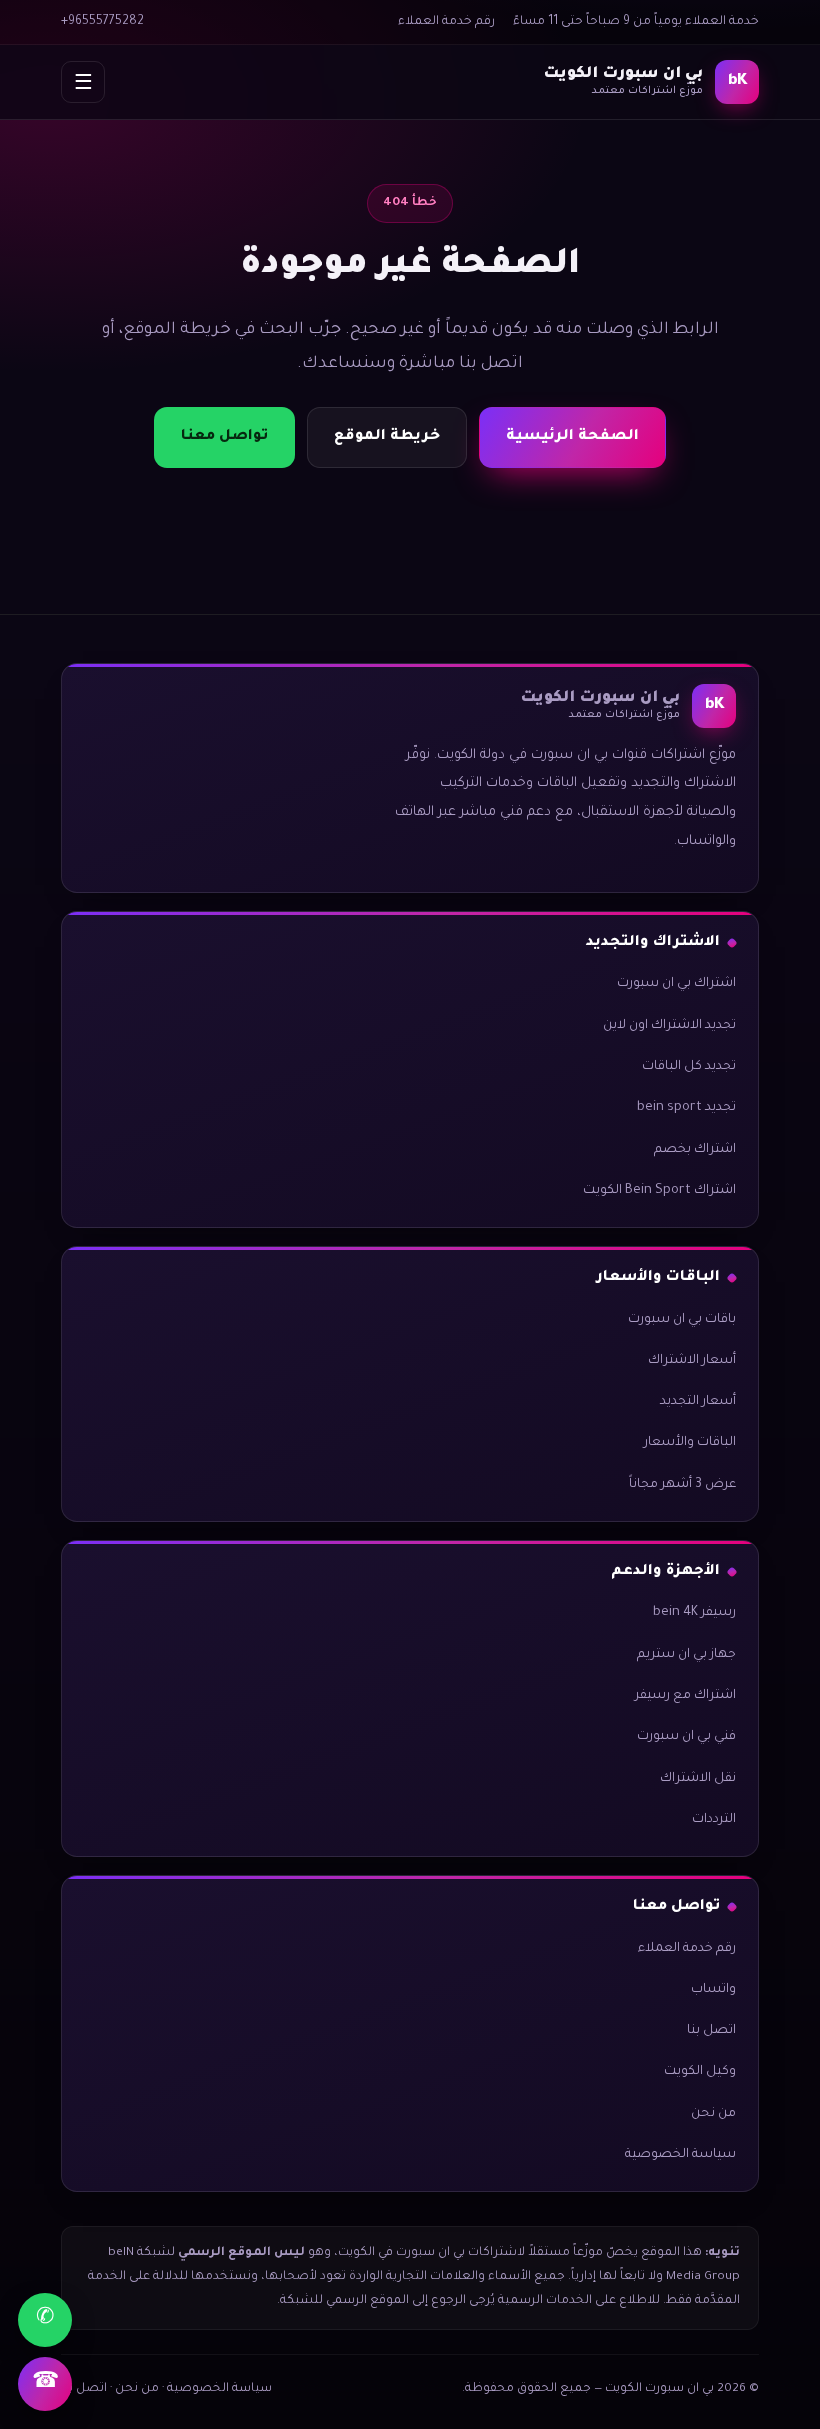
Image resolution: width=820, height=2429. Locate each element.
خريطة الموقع (387, 437)
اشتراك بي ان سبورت (676, 984)
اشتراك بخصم (695, 1150)
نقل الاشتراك (698, 1779)
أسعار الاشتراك (692, 1361)
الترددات (714, 1820)
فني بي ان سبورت (686, 1737)
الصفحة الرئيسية (572, 437)
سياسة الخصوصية (680, 2155)
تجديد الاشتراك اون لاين (669, 1026)
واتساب (713, 1990)
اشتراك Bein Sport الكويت (659, 1191)
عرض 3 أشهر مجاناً (682, 1485)
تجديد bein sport (686, 1108)
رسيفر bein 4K (694, 1613)
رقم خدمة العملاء (446, 22)
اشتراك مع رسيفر (685, 1696)
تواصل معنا (224, 437)
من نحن (713, 2114)
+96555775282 (102, 22)
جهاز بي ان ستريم (686, 1655)
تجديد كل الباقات (689, 1067)
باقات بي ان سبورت (682, 1320)
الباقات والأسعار (690, 1443)
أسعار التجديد (698, 1402)
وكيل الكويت (700, 2072)
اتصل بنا (711, 2031)
